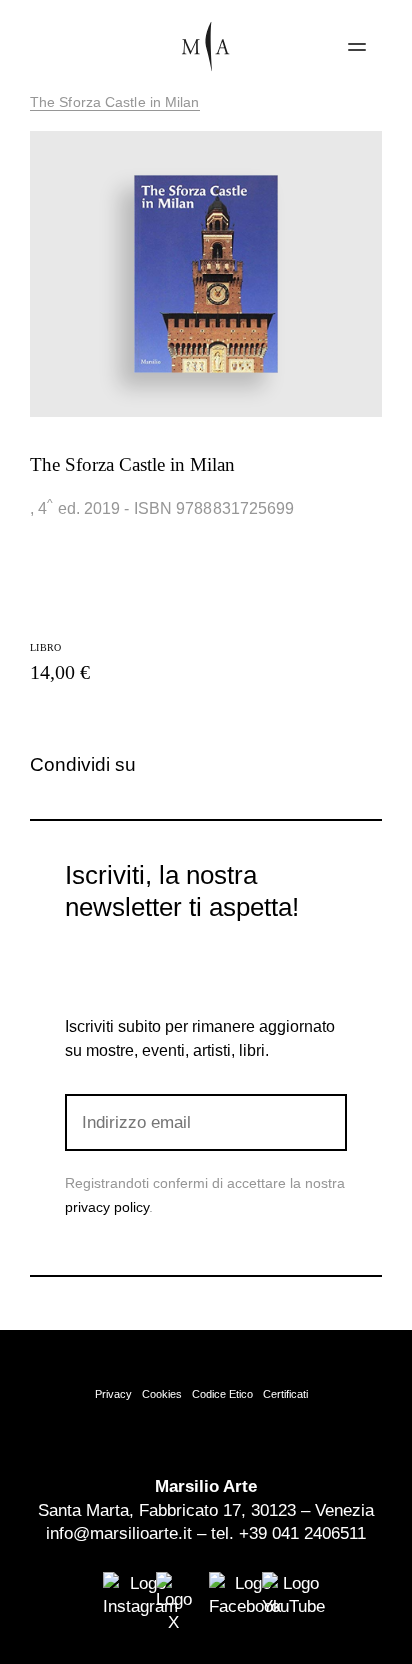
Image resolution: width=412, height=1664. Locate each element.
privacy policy (107, 1207)
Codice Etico (222, 1394)
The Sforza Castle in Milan (115, 102)
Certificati (285, 1394)
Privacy (113, 1394)
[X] (208, 765)
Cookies (162, 1394)
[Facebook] (175, 765)
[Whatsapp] (241, 765)
